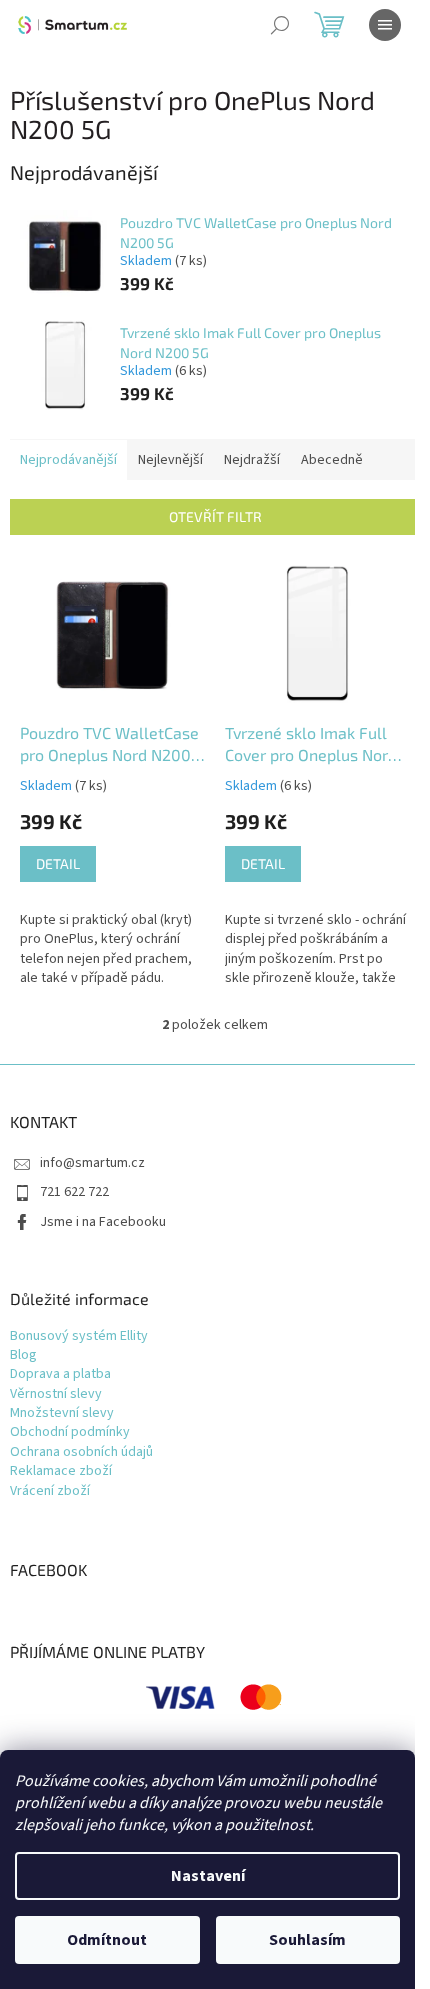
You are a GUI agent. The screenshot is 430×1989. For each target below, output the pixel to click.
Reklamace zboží (61, 1471)
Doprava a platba (60, 1374)
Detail (58, 863)
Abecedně (332, 460)
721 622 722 (74, 1192)
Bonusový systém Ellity (79, 1336)
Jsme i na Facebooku (103, 1222)
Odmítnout (107, 1940)
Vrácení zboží (50, 1491)
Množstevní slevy (62, 1413)
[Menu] (385, 25)
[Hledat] (280, 25)
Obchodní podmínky (70, 1432)
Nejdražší (252, 460)
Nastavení (208, 1876)
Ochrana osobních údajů (81, 1452)
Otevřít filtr (215, 516)
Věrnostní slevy (56, 1394)
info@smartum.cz (92, 1163)
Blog (23, 1355)
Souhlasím (307, 1940)
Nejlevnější (170, 460)
